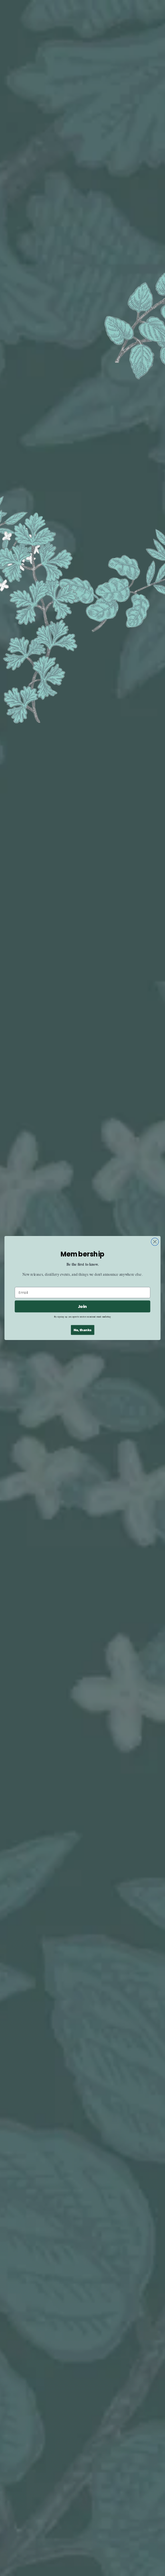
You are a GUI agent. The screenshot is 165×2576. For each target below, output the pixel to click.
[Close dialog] (155, 1242)
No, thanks (82, 1330)
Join (82, 1306)
